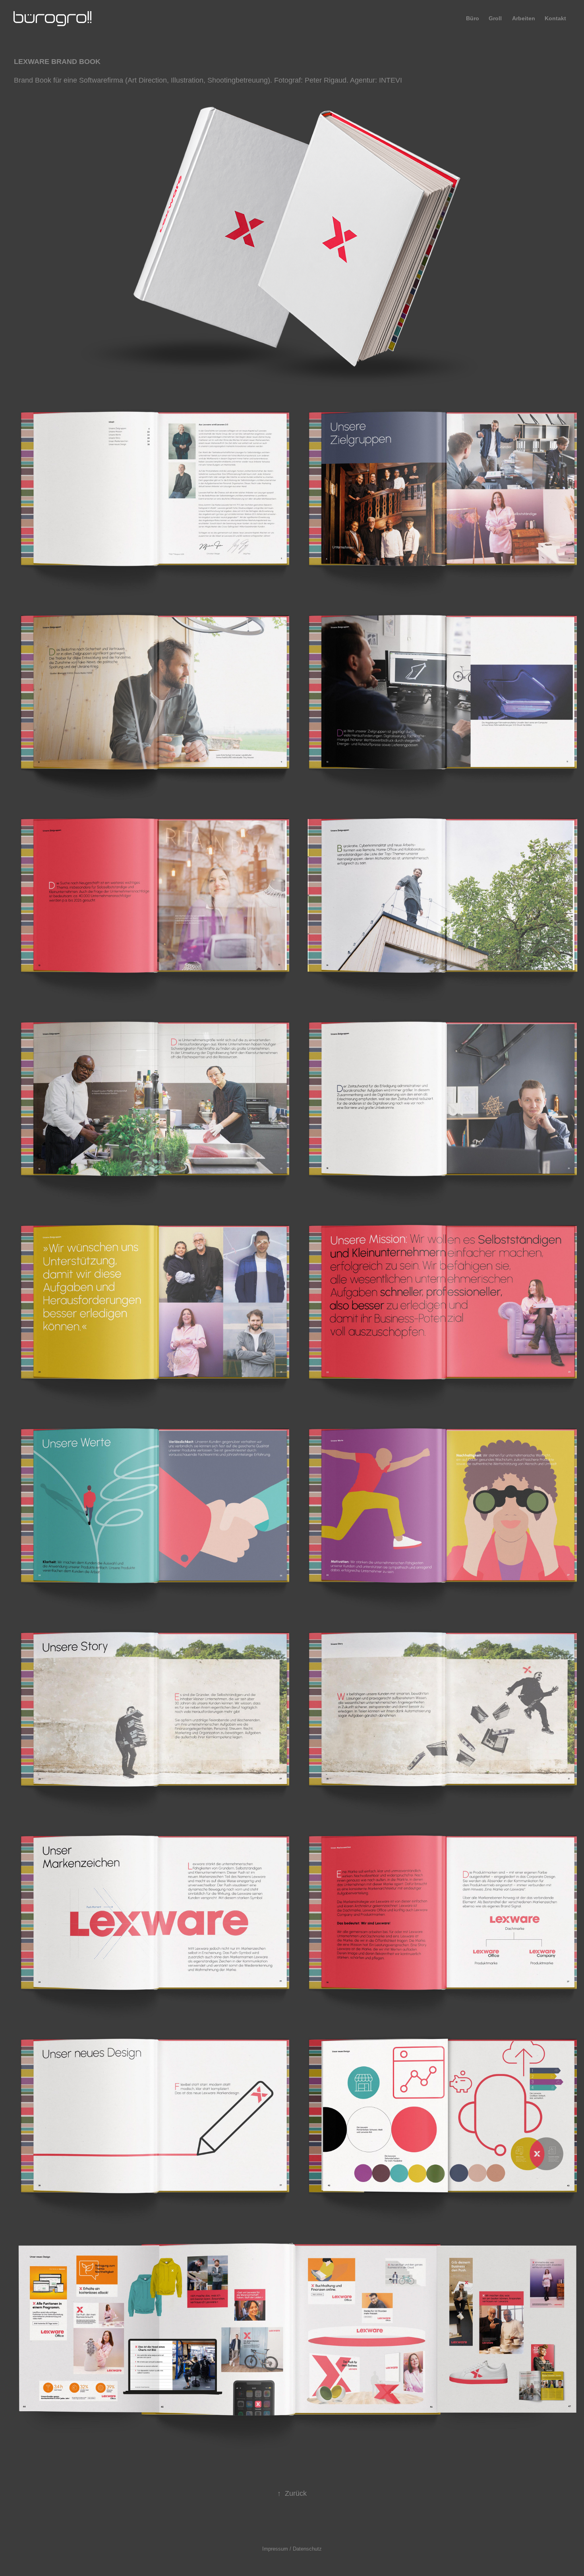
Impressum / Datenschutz (292, 2549)
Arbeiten (524, 18)
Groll (495, 18)
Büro (473, 18)
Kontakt (555, 18)
